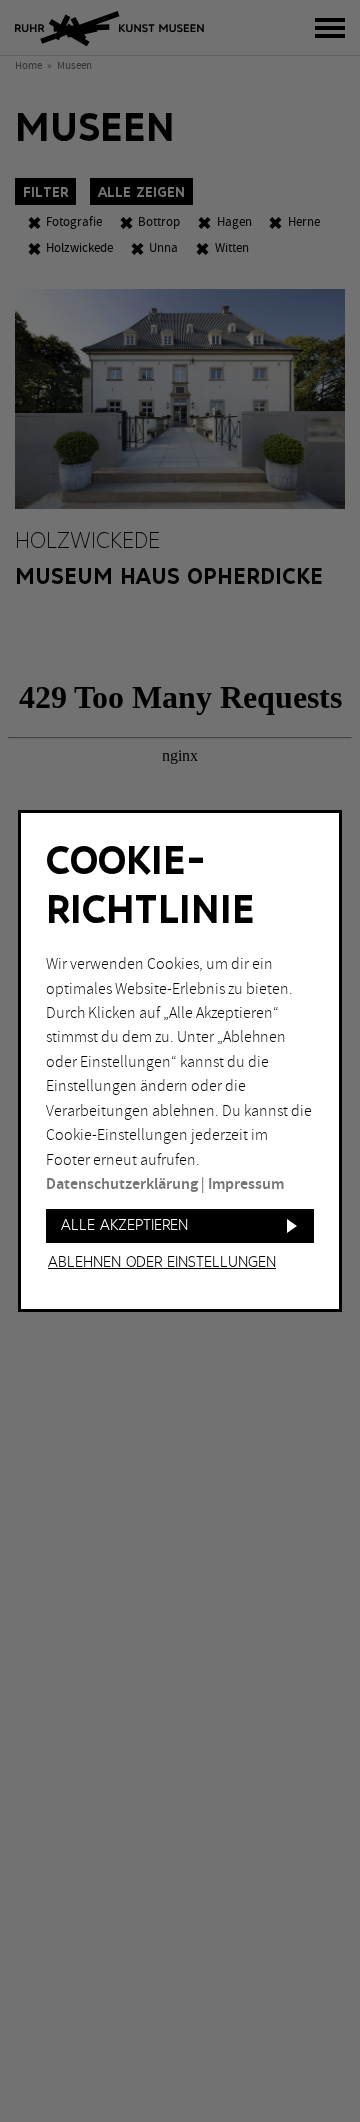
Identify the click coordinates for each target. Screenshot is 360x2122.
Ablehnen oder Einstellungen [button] (162, 1263)
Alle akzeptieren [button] (124, 1225)
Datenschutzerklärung (122, 1184)
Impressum (246, 1184)
